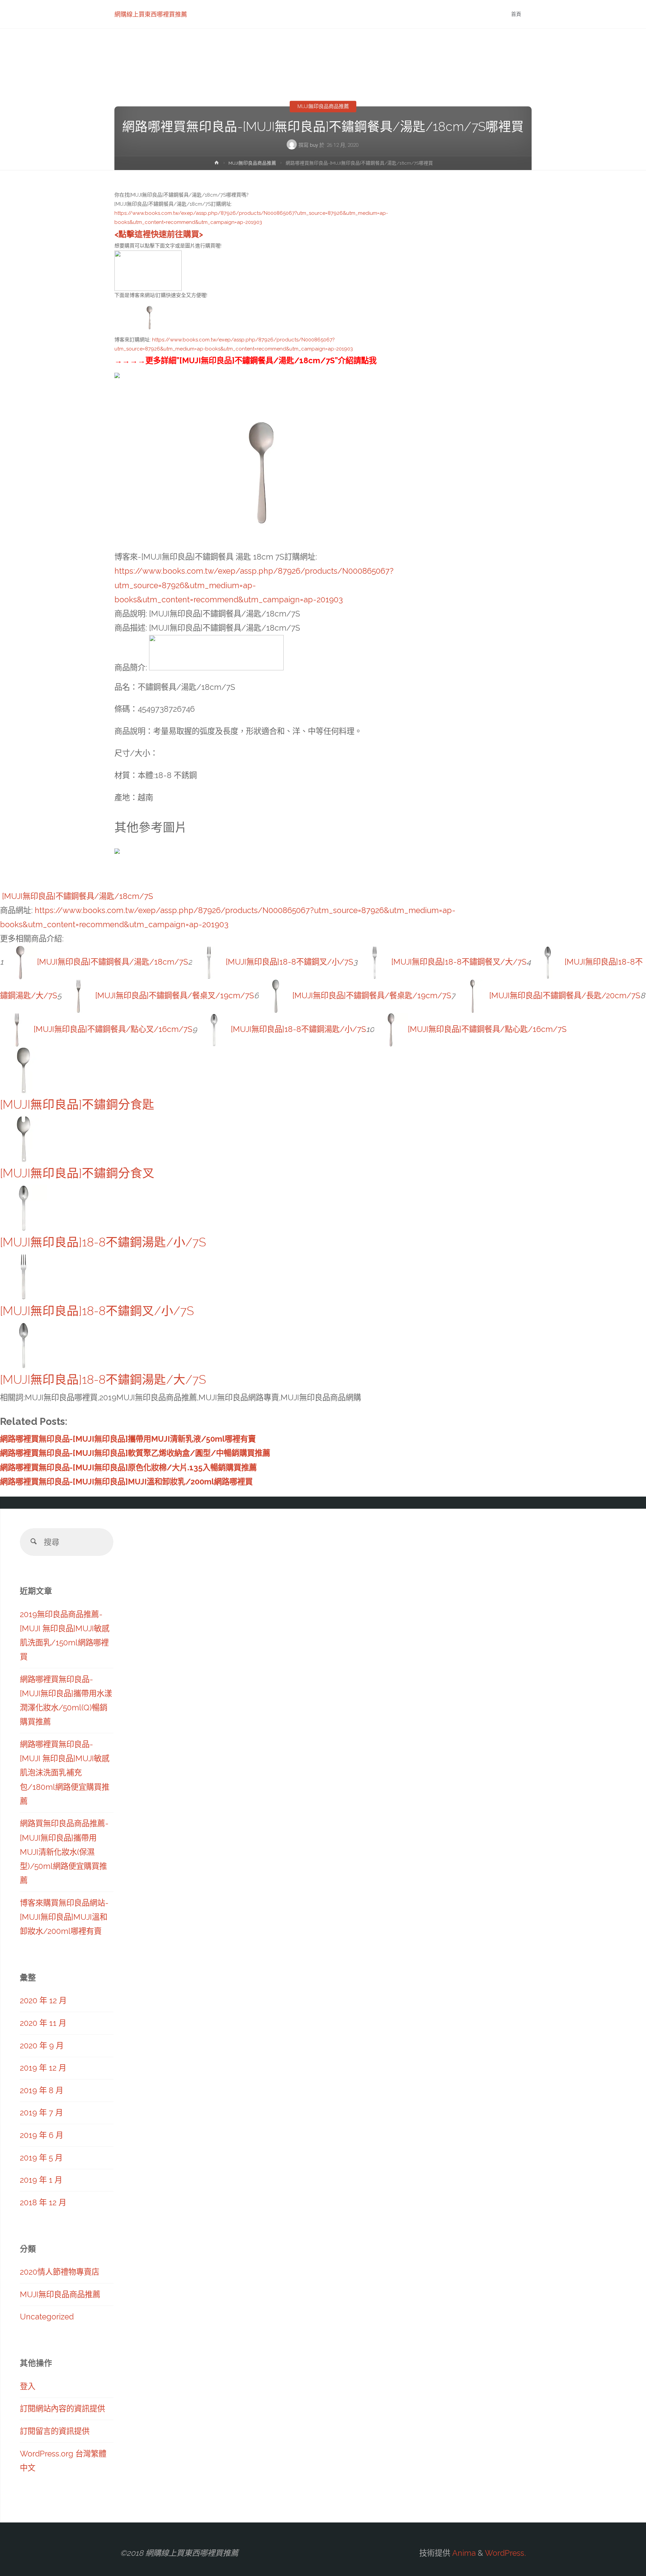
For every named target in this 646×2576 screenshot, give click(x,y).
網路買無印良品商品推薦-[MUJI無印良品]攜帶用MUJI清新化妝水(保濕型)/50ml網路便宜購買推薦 (64, 1852)
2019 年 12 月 (43, 2068)
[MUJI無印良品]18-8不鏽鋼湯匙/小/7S (298, 1029)
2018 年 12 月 (43, 2202)
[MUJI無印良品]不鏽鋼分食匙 (77, 1105)
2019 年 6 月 (42, 2135)
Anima (463, 2553)
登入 (28, 2386)
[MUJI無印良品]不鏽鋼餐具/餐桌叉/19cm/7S (175, 995)
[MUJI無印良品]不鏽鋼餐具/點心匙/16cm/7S (487, 1029)
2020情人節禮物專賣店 (60, 2272)
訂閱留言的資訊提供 (55, 2431)
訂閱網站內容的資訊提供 (62, 2408)
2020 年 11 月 (43, 2023)
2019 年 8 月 (42, 2090)
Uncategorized (47, 2317)
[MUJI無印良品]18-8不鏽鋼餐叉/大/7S (459, 962)
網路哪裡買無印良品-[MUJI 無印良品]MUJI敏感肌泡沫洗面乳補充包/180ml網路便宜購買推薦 (65, 1773)
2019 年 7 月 (41, 2113)
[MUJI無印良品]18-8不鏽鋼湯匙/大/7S (103, 1380)
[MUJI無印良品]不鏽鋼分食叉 (77, 1173)
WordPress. (505, 2553)
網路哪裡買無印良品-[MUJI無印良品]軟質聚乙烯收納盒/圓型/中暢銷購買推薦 (135, 1453)
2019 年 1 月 (41, 2180)
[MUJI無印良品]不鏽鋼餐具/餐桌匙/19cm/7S (372, 995)
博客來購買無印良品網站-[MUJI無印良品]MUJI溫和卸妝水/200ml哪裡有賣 (64, 1917)
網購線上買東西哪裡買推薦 (151, 14)
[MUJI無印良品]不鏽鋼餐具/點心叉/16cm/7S (113, 1029)
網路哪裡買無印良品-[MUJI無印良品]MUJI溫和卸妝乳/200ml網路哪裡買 (126, 1482)
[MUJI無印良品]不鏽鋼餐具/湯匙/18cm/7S (78, 896)
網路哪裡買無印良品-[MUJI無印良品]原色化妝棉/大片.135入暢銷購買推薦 (128, 1467)
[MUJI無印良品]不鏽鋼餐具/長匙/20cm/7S (565, 995)
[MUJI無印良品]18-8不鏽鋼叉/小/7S (290, 962)
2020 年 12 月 (43, 2000)
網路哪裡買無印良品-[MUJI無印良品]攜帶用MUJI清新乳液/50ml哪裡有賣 (128, 1439)
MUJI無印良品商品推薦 (323, 106)
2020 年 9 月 (42, 2046)
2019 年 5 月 (41, 2158)
